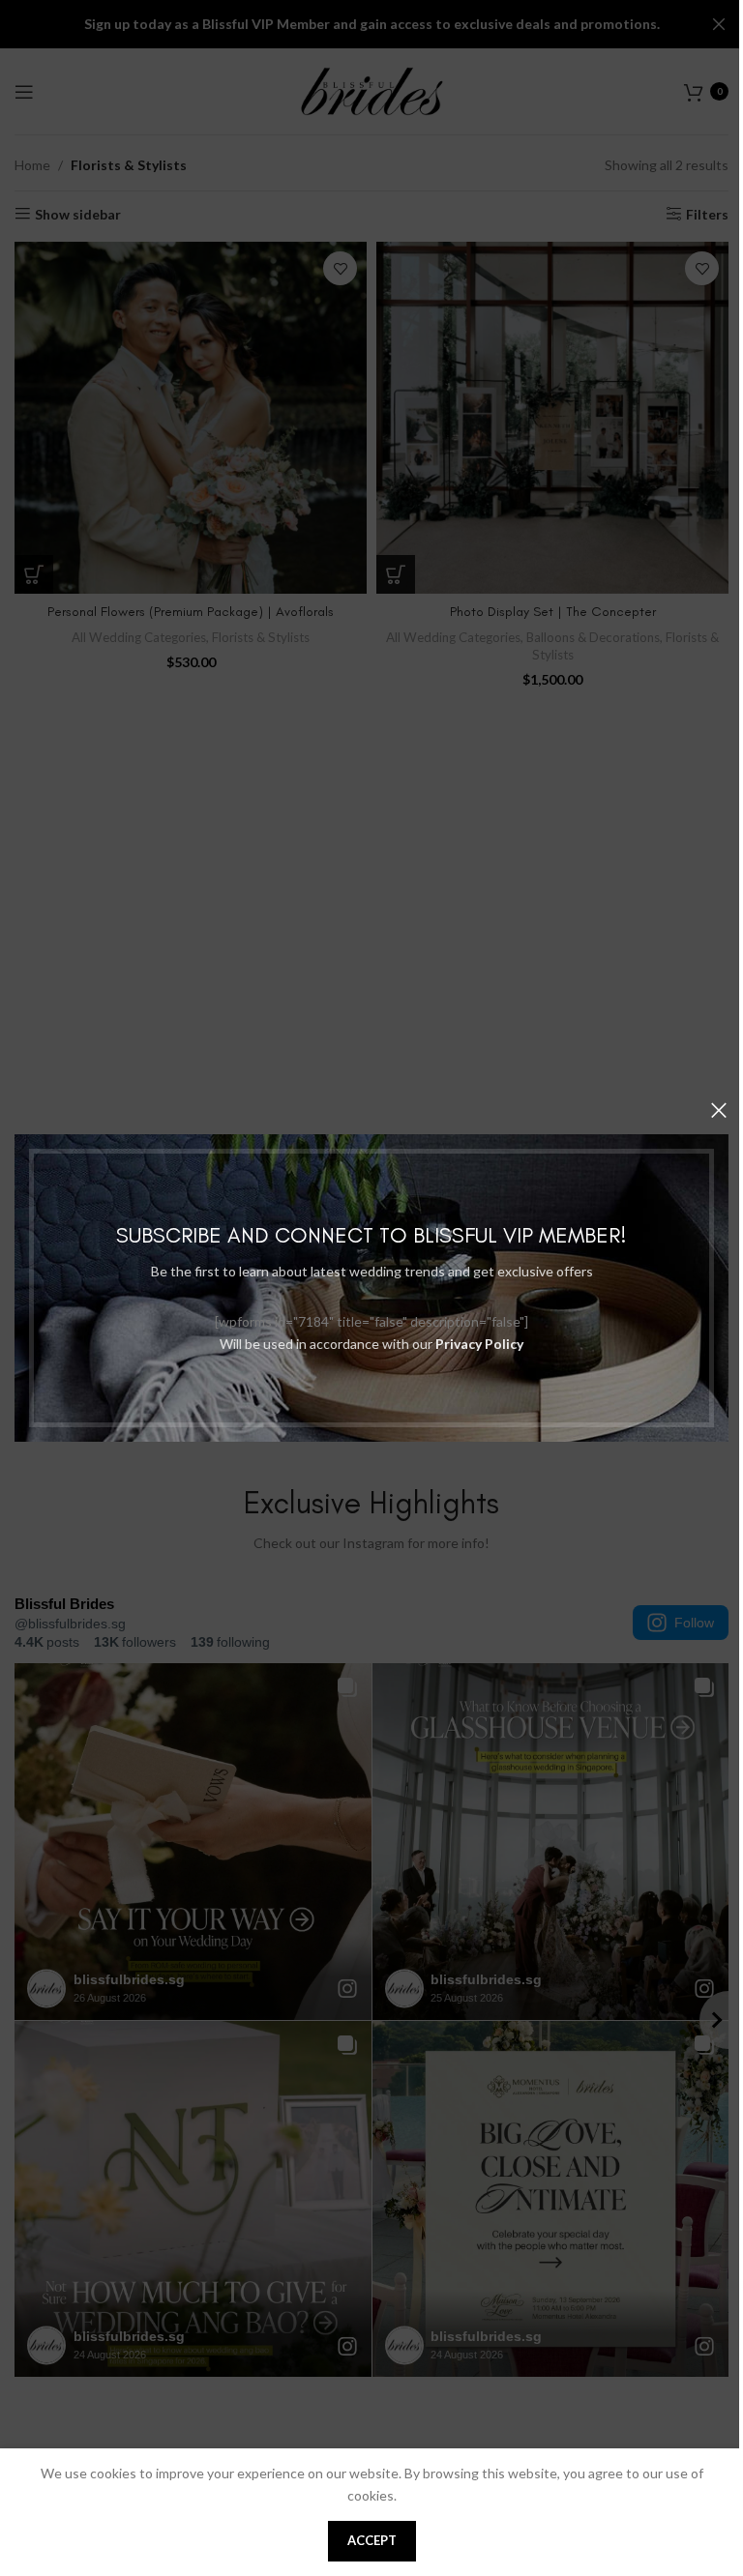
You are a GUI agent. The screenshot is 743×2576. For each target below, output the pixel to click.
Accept (372, 2540)
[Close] (719, 1110)
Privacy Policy (479, 1344)
